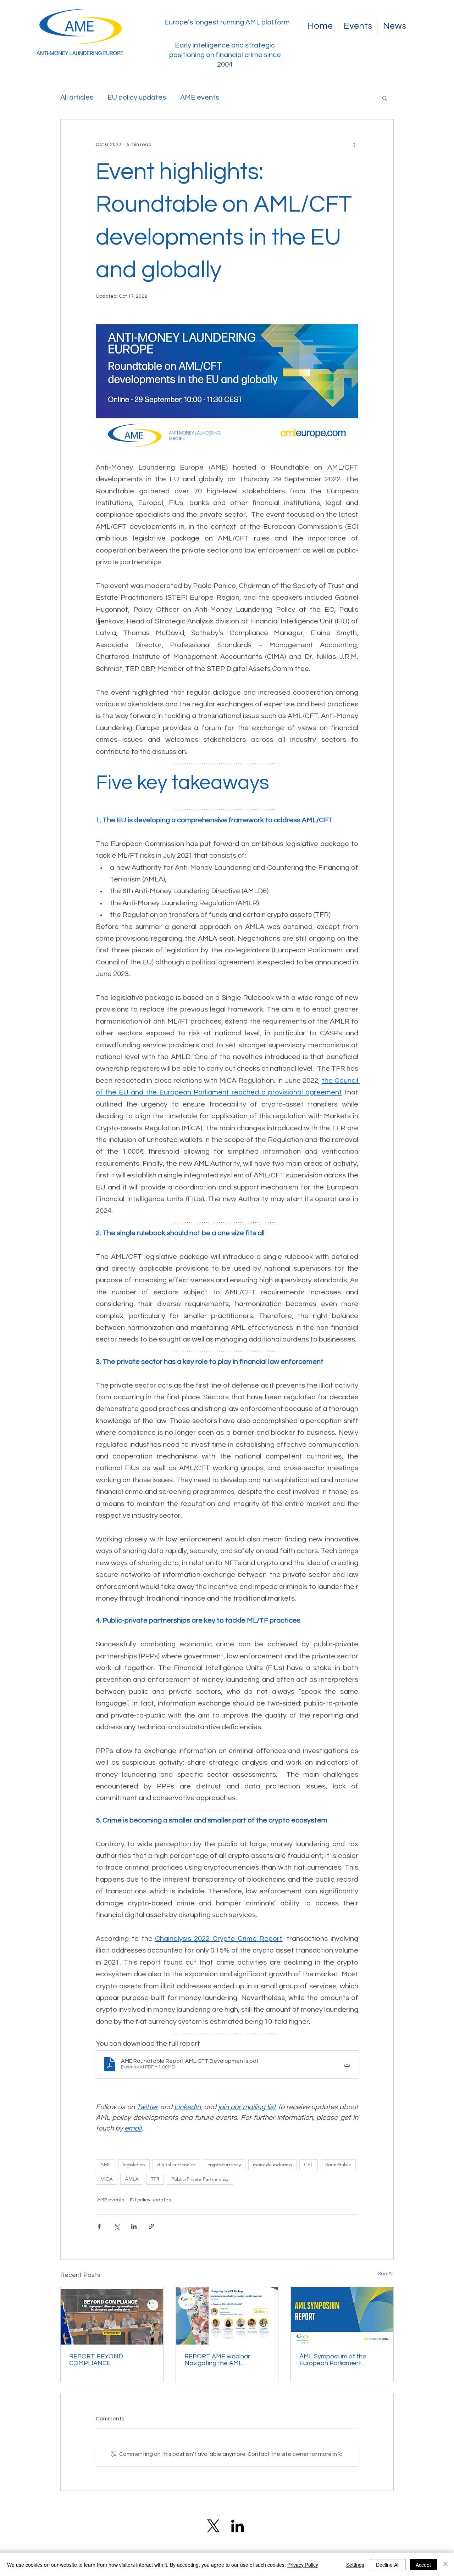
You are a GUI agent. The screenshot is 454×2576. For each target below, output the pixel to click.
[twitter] (213, 2526)
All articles (77, 97)
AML (106, 2165)
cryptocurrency (224, 2165)
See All (386, 2274)
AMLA (132, 2179)
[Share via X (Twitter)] (117, 2226)
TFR (155, 2179)
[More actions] (354, 145)
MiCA (107, 2179)
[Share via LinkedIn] (134, 2226)
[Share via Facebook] (99, 2226)
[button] (385, 98)
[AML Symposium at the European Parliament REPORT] (342, 2316)
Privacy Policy (303, 2565)
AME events (200, 97)
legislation (134, 2165)
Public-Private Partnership (200, 2179)
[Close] (445, 2565)
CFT (309, 2165)
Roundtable (338, 2165)
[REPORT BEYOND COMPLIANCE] (112, 2316)
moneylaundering (272, 2165)
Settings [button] (355, 2565)
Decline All (388, 2565)
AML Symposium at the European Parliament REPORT (333, 2360)
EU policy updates (137, 97)
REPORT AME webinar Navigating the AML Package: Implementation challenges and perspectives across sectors (226, 2360)
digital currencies (176, 2165)
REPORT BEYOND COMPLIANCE (96, 2360)
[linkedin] (237, 2526)
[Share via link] (151, 2226)
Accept (423, 2565)
